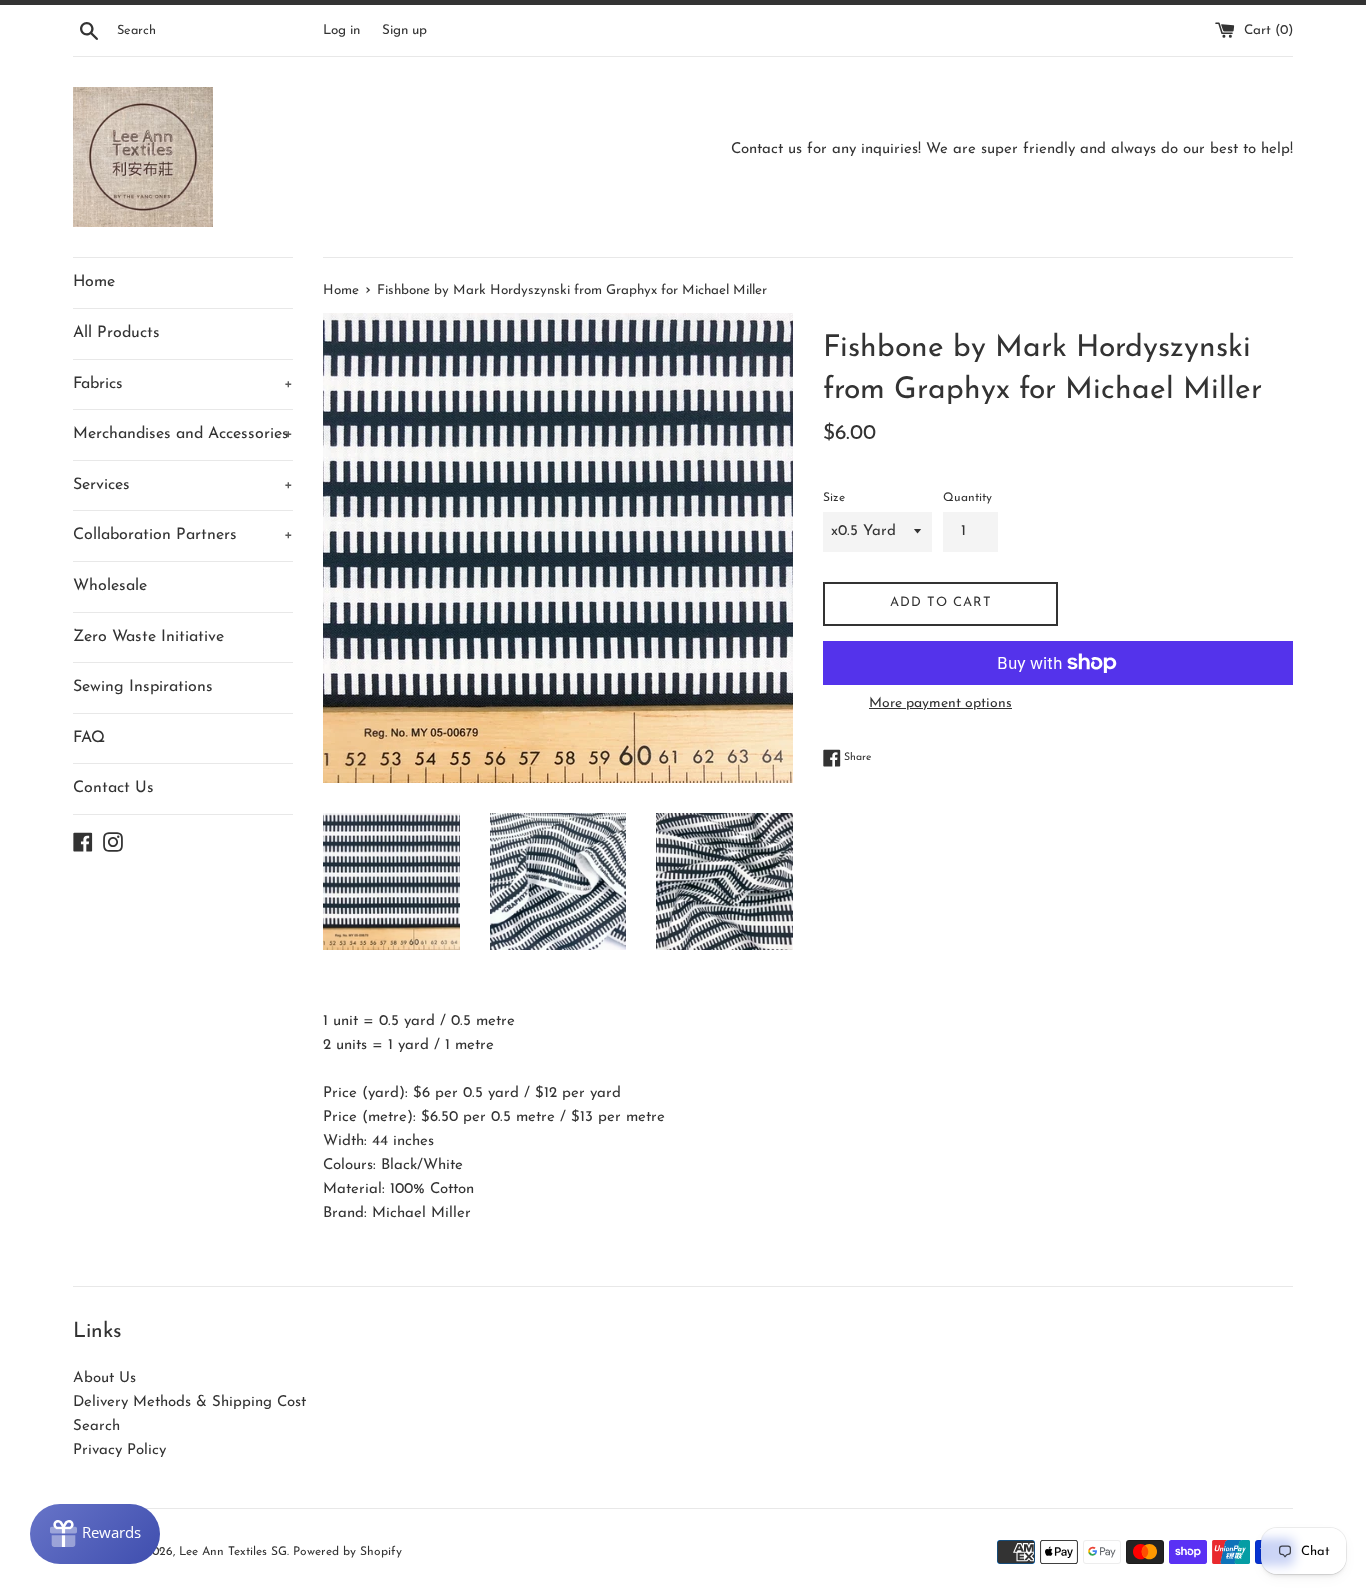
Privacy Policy (119, 1450)
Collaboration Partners (183, 535)
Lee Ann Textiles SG (233, 1552)
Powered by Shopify (347, 1552)
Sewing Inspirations (143, 687)
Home (94, 282)
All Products (116, 333)
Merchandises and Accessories (183, 434)
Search (96, 1426)
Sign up (404, 30)
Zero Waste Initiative (148, 637)
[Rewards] (95, 1534)
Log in (341, 30)
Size (834, 498)
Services (183, 485)
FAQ (89, 738)
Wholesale (110, 586)
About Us (104, 1378)
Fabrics (183, 384)
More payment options (940, 703)
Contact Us (113, 788)
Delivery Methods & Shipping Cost (189, 1402)
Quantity (967, 498)
